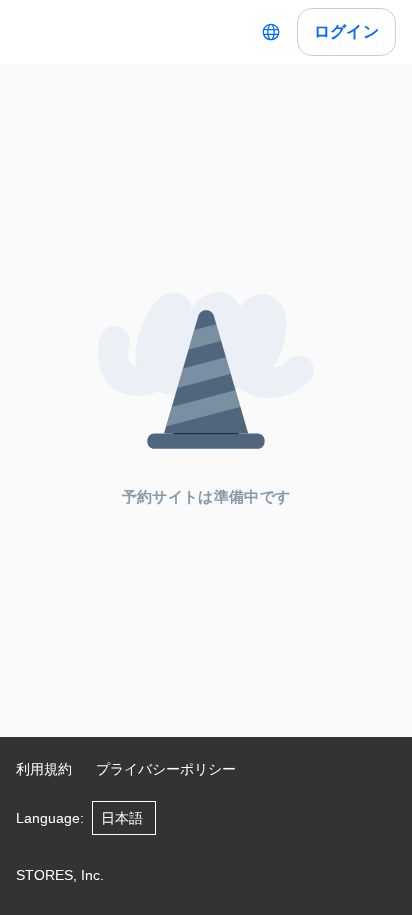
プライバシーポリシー (166, 769)
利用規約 (44, 769)
